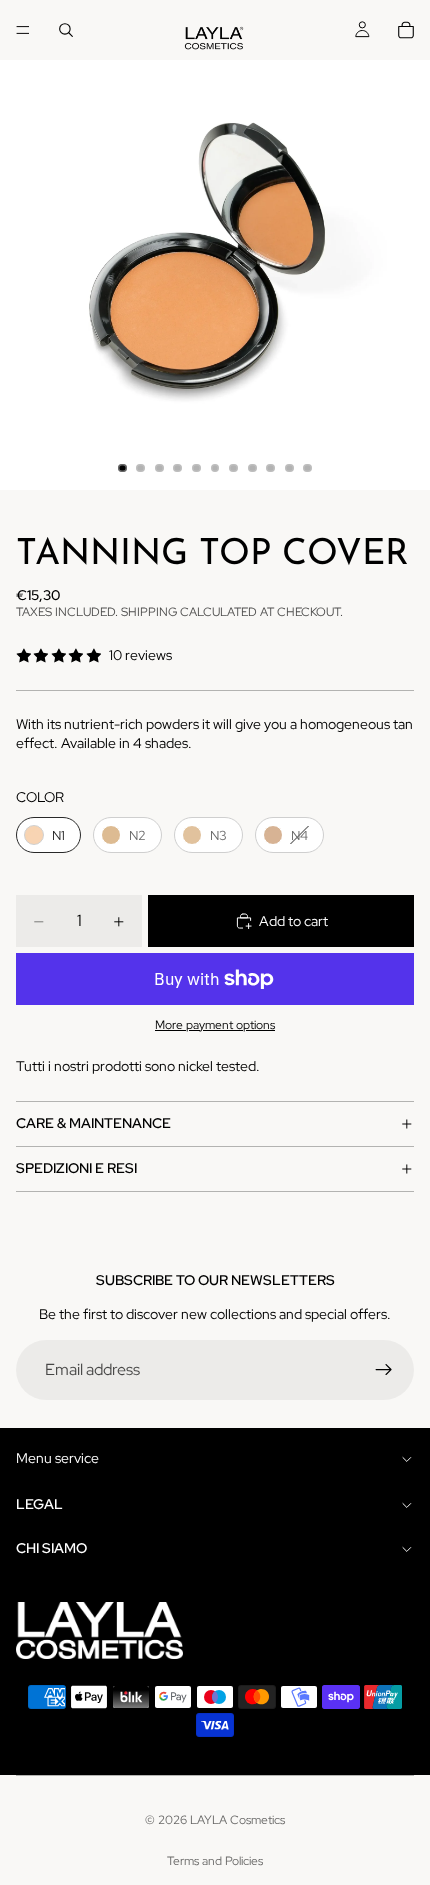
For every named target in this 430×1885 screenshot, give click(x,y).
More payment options (215, 1025)
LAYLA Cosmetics (237, 1820)
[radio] (48, 835)
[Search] (66, 30)
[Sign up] (384, 1370)
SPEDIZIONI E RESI (76, 1168)
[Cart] (406, 30)
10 (289, 468)
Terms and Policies (215, 1861)
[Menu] (23, 30)
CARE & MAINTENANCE (93, 1123)
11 (308, 468)
